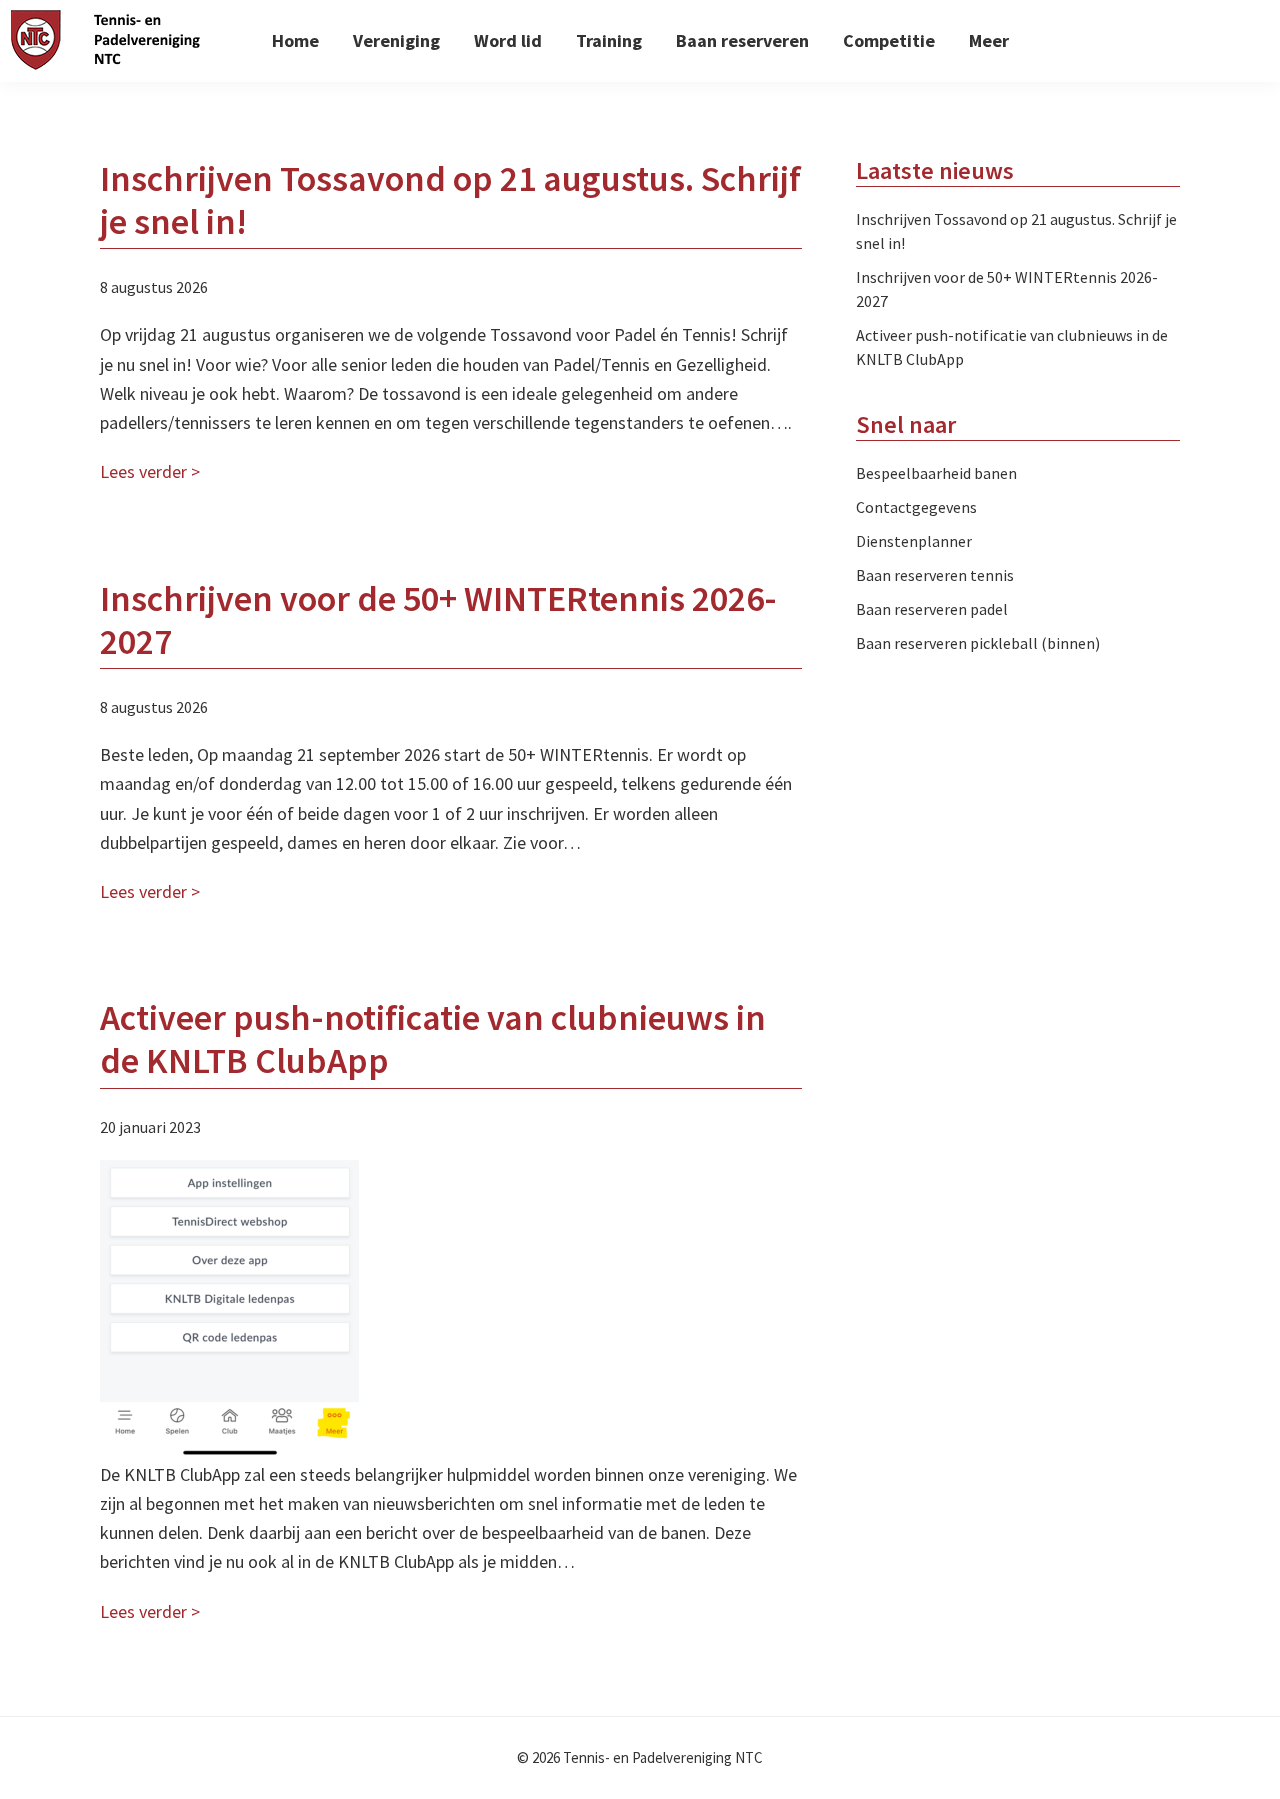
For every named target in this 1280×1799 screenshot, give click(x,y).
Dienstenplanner (914, 541)
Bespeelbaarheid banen (936, 473)
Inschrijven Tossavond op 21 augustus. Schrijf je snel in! (450, 200)
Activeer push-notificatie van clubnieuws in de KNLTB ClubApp (433, 1039)
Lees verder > (150, 471)
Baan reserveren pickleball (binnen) (978, 643)
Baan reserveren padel (932, 609)
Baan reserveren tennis (935, 575)
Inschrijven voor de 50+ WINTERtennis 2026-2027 (438, 620)
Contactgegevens (916, 507)
